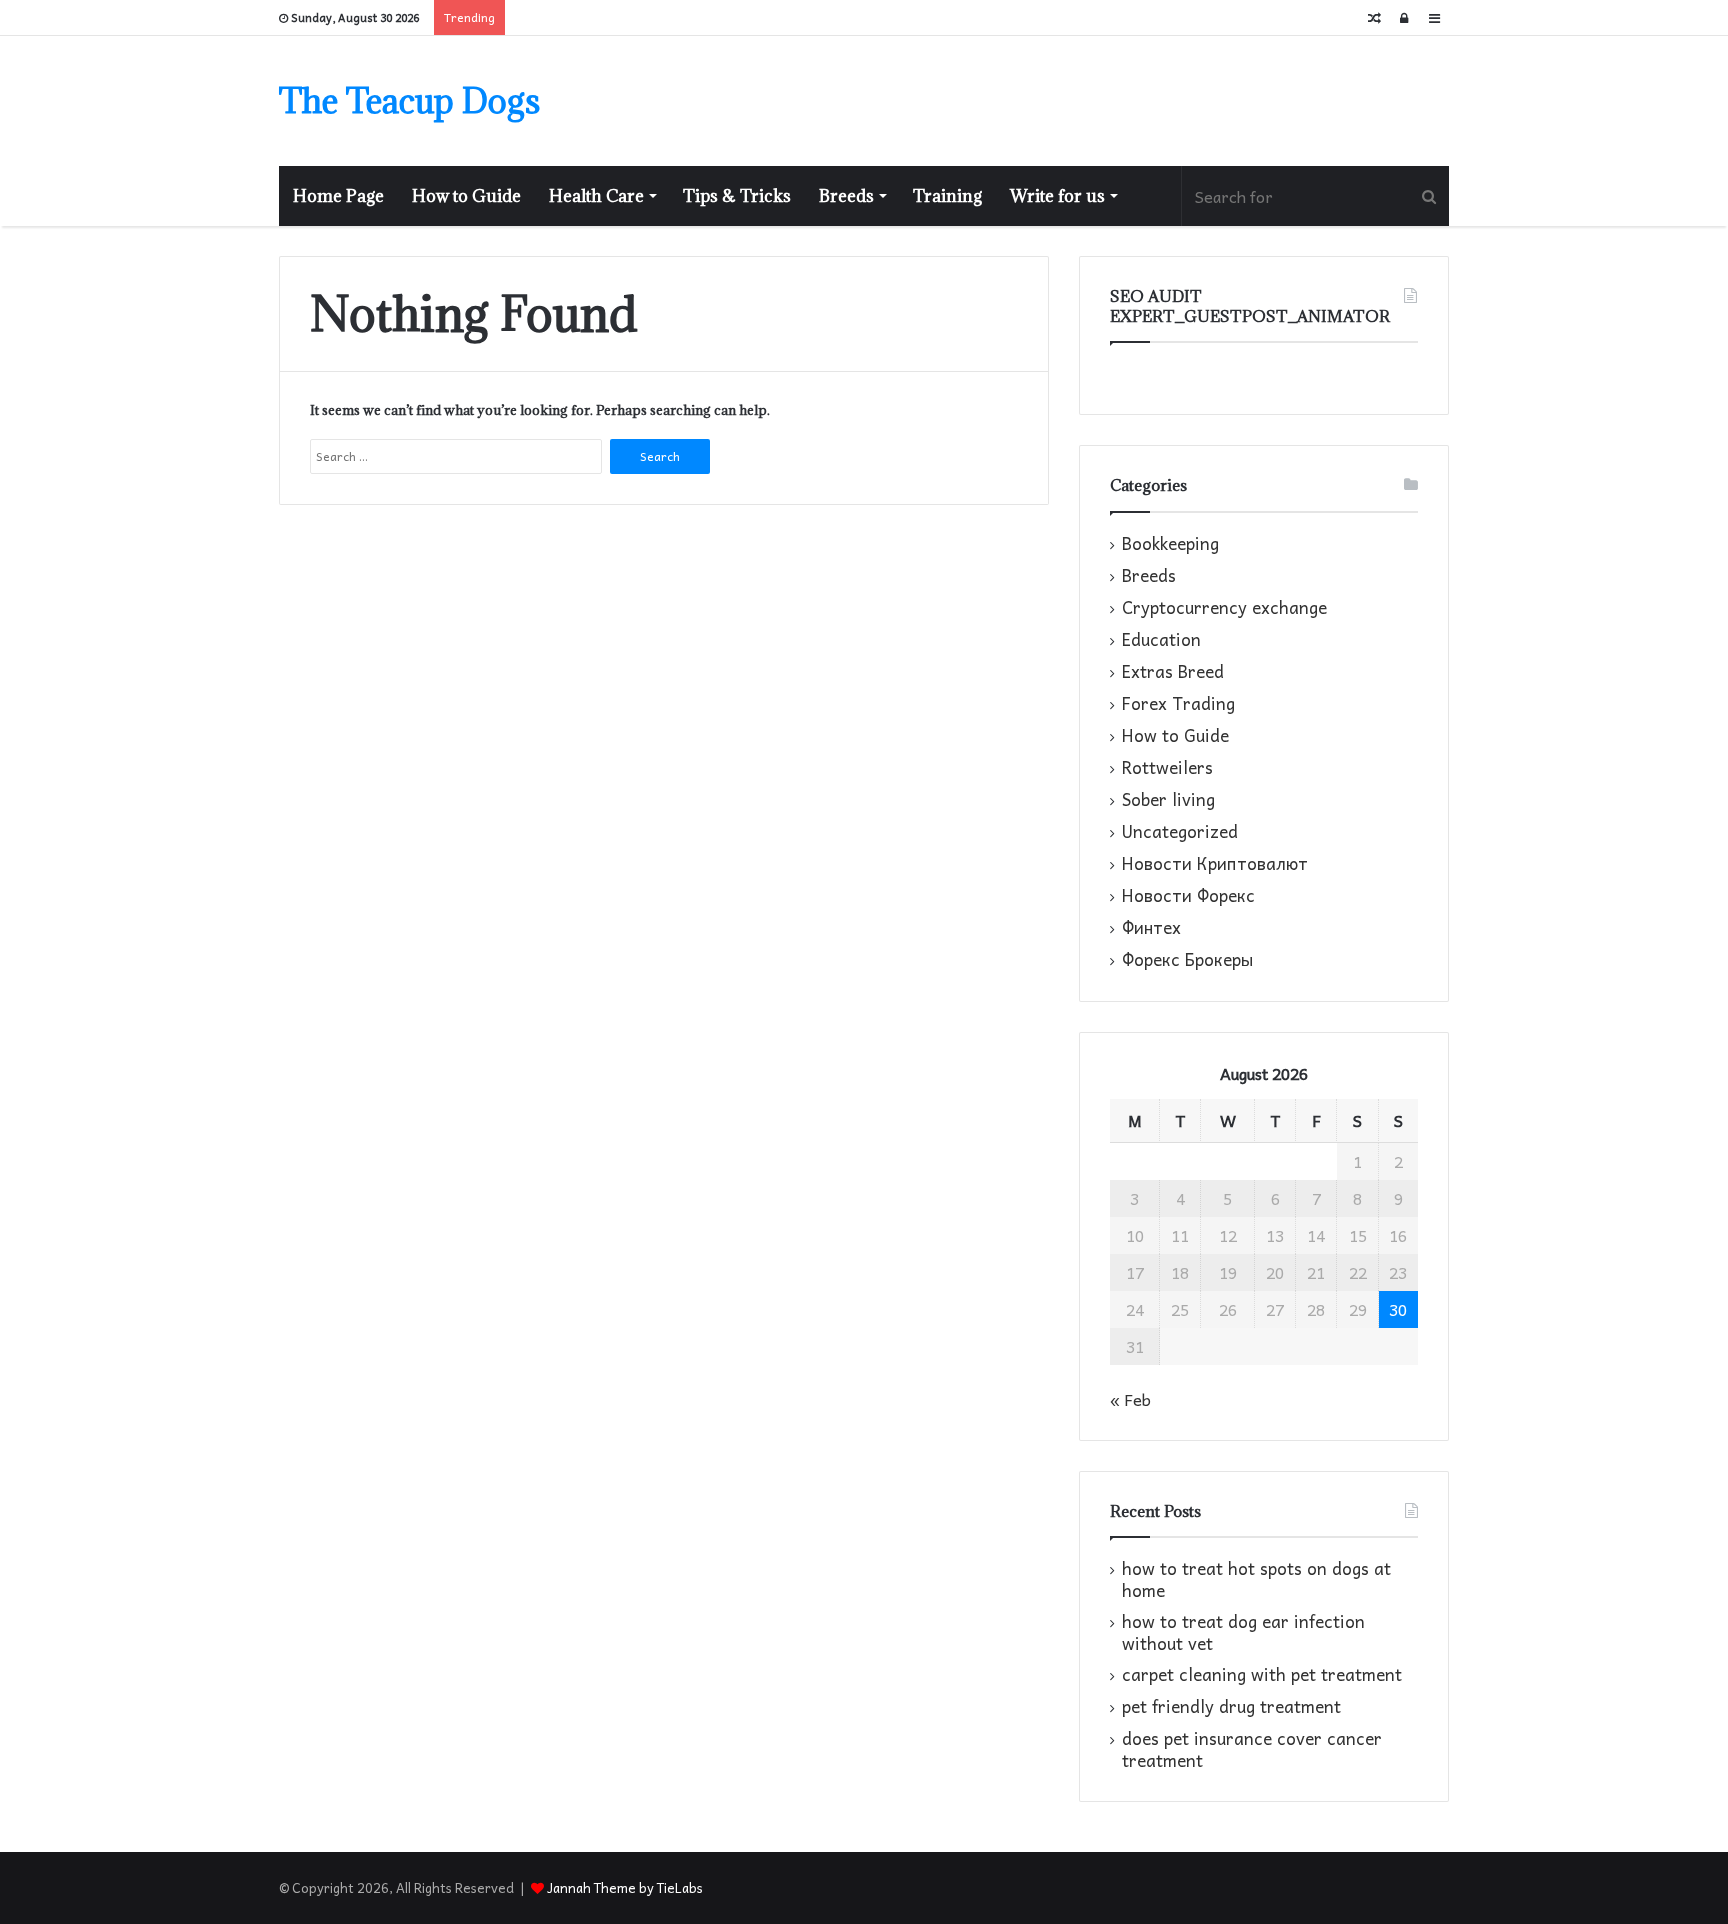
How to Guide (466, 196)
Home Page (338, 196)
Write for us (1057, 196)
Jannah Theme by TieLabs (625, 1887)
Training (947, 196)
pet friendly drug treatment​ (1231, 1706)
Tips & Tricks (737, 196)
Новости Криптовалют (1215, 864)
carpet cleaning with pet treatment (1262, 1674)
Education (1161, 640)
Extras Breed (1173, 672)
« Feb (1130, 1399)
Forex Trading (1178, 704)
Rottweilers (1167, 768)
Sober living (1168, 800)
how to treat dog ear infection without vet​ (1243, 1632)
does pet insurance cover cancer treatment (1252, 1749)
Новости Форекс (1188, 896)
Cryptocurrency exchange (1224, 608)
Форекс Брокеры (1187, 960)
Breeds (846, 196)
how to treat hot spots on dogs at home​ (1256, 1579)
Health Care (596, 196)
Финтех (1151, 928)
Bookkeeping (1170, 544)
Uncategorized (1180, 832)
